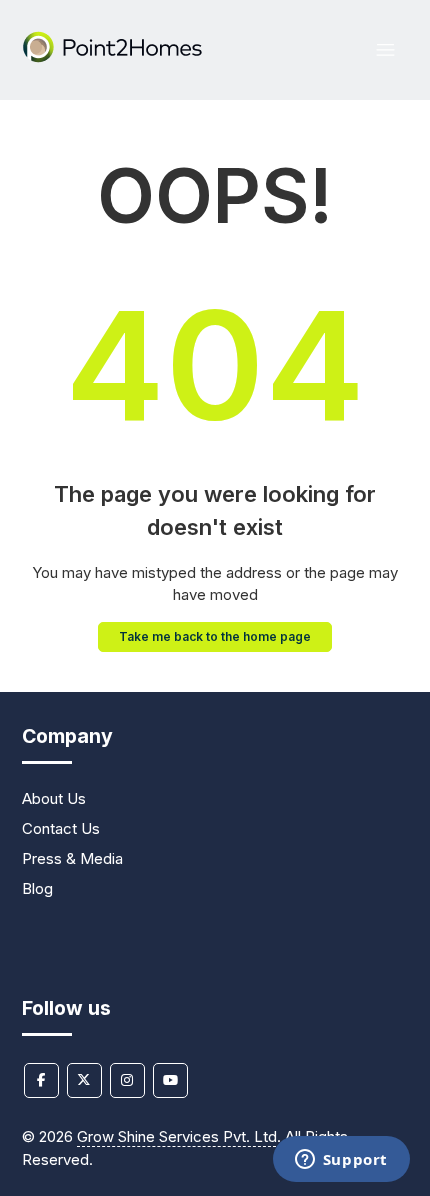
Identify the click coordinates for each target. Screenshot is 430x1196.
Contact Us (61, 828)
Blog (37, 888)
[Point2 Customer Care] (114, 57)
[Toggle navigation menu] (385, 50)
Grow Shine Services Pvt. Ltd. (179, 1136)
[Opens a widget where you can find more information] (341, 1161)
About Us (54, 798)
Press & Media (72, 858)
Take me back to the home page (215, 636)
